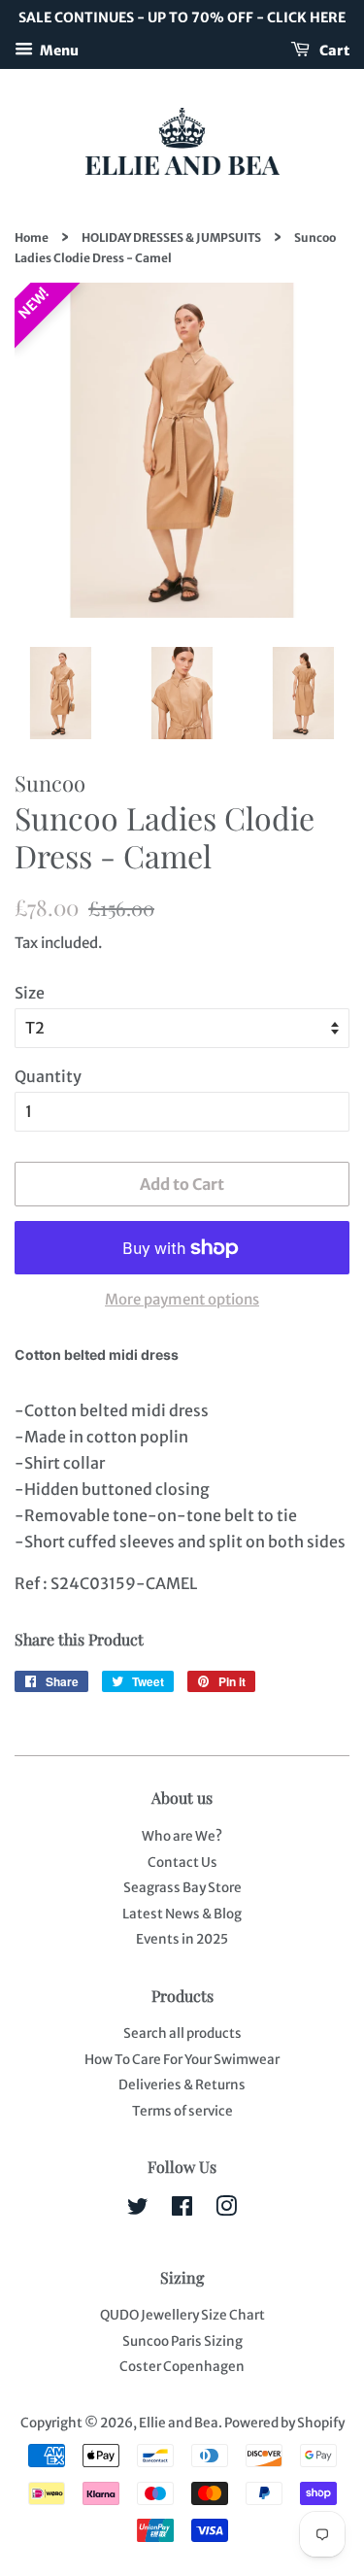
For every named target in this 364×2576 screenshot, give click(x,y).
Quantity (48, 1076)
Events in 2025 (182, 1939)
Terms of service (182, 2111)
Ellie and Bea (179, 2423)
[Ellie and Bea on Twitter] (138, 2210)
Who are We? (182, 1836)
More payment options (182, 1299)
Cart (333, 50)
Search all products (182, 2034)
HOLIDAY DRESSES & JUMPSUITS (171, 237)
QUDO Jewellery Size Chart (182, 2315)
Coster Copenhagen (182, 2367)
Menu (58, 50)
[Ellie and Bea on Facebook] (182, 2210)
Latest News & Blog (182, 1914)
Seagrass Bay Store (182, 1888)
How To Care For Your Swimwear (182, 2060)
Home (32, 237)
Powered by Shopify (284, 2423)
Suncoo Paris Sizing (182, 2341)
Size (30, 993)
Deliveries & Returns (182, 2085)
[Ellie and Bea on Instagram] (226, 2210)
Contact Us (182, 1863)
